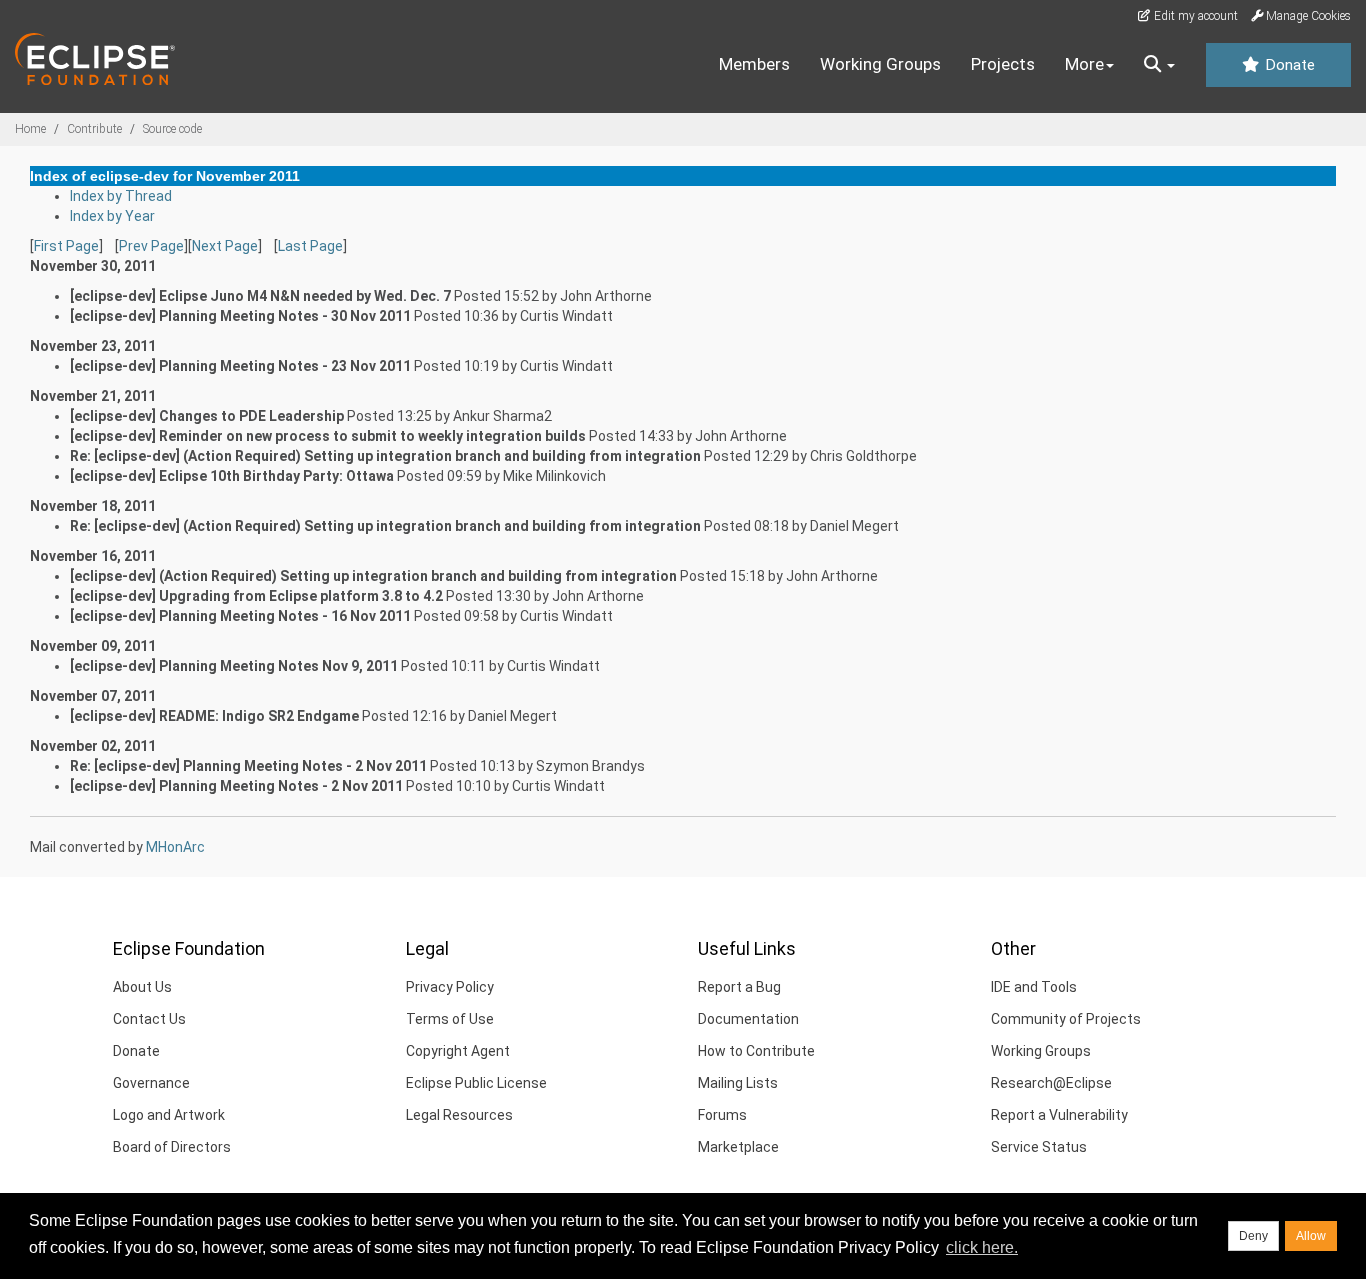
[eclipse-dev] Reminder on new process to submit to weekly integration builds (328, 436)
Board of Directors (172, 1147)
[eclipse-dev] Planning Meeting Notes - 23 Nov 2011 (240, 366)
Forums (722, 1115)
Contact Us (149, 1019)
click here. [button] (982, 1247)
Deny (1253, 1236)
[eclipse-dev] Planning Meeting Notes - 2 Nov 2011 (236, 786)
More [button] (1084, 64)
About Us (142, 987)
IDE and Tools (1034, 987)
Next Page (225, 246)
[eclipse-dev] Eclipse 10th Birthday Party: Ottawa (232, 476)
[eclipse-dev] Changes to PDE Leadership (207, 416)
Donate (1288, 65)
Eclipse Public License (476, 1083)
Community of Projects (1066, 1019)
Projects (1003, 64)
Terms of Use (450, 1019)
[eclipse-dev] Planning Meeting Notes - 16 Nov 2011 (240, 616)
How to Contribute (756, 1051)
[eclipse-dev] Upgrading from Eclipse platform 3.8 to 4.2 (256, 596)
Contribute (94, 129)
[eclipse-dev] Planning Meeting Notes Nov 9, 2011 (234, 666)
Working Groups (880, 64)
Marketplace (738, 1147)
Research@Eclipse (1051, 1083)
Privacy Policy (450, 987)
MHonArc (175, 847)
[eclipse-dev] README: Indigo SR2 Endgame (214, 716)
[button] (1159, 65)
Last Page (310, 246)
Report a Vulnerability (1059, 1115)
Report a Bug (739, 987)
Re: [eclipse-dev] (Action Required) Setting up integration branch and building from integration (385, 456)
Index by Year (112, 216)
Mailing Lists (738, 1083)
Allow (1311, 1236)
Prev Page (151, 246)
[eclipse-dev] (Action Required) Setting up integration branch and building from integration (373, 576)
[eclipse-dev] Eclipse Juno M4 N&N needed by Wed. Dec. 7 (260, 296)
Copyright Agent (458, 1051)
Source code (172, 129)
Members (754, 64)
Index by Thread (121, 196)
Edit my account (1194, 16)
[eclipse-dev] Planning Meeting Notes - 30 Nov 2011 (240, 316)
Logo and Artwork (169, 1115)
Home (30, 129)
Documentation (748, 1019)
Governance (151, 1083)
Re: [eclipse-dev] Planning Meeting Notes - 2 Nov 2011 (248, 766)
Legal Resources (459, 1115)
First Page (66, 246)
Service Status (1039, 1147)
